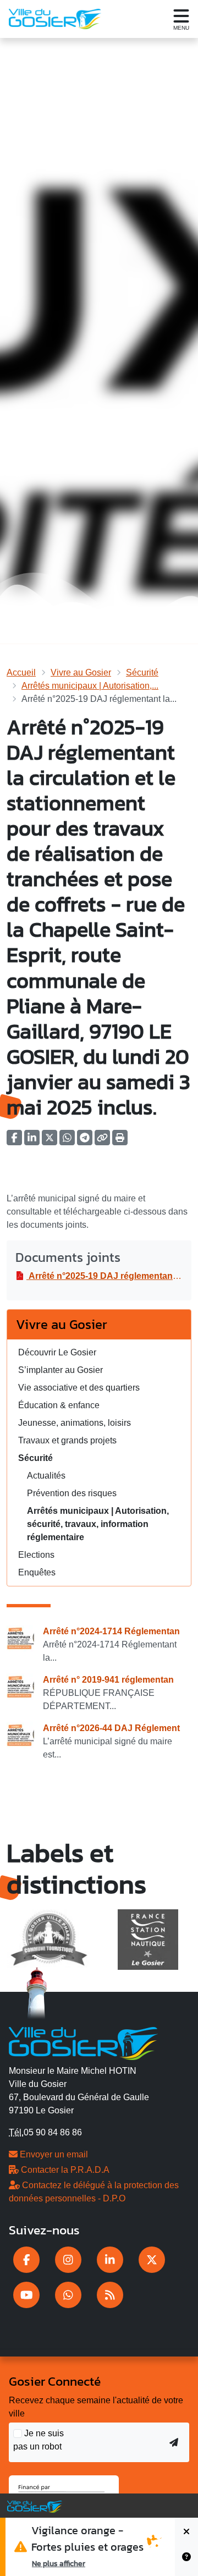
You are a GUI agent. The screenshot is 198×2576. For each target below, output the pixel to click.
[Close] (186, 2532)
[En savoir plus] (186, 2561)
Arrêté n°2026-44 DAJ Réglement (111, 1728)
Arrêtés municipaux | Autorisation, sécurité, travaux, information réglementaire (98, 1524)
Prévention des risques (72, 1493)
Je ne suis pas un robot (38, 2440)
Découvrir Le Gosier (57, 1352)
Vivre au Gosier (81, 672)
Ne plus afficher (59, 2563)
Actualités (46, 1476)
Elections (36, 1555)
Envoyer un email (53, 2154)
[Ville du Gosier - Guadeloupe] (83, 2042)
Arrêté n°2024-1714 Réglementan (111, 1631)
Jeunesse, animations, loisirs (75, 1423)
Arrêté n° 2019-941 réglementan (108, 1680)
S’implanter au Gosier (61, 1370)
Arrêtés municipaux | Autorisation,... (90, 686)
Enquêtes (37, 1572)
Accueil (21, 672)
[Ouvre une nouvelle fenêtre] (26, 2260)
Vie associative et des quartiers (79, 1388)
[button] (120, 1141)
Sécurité (142, 672)
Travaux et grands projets (67, 1440)
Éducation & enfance (59, 1405)
